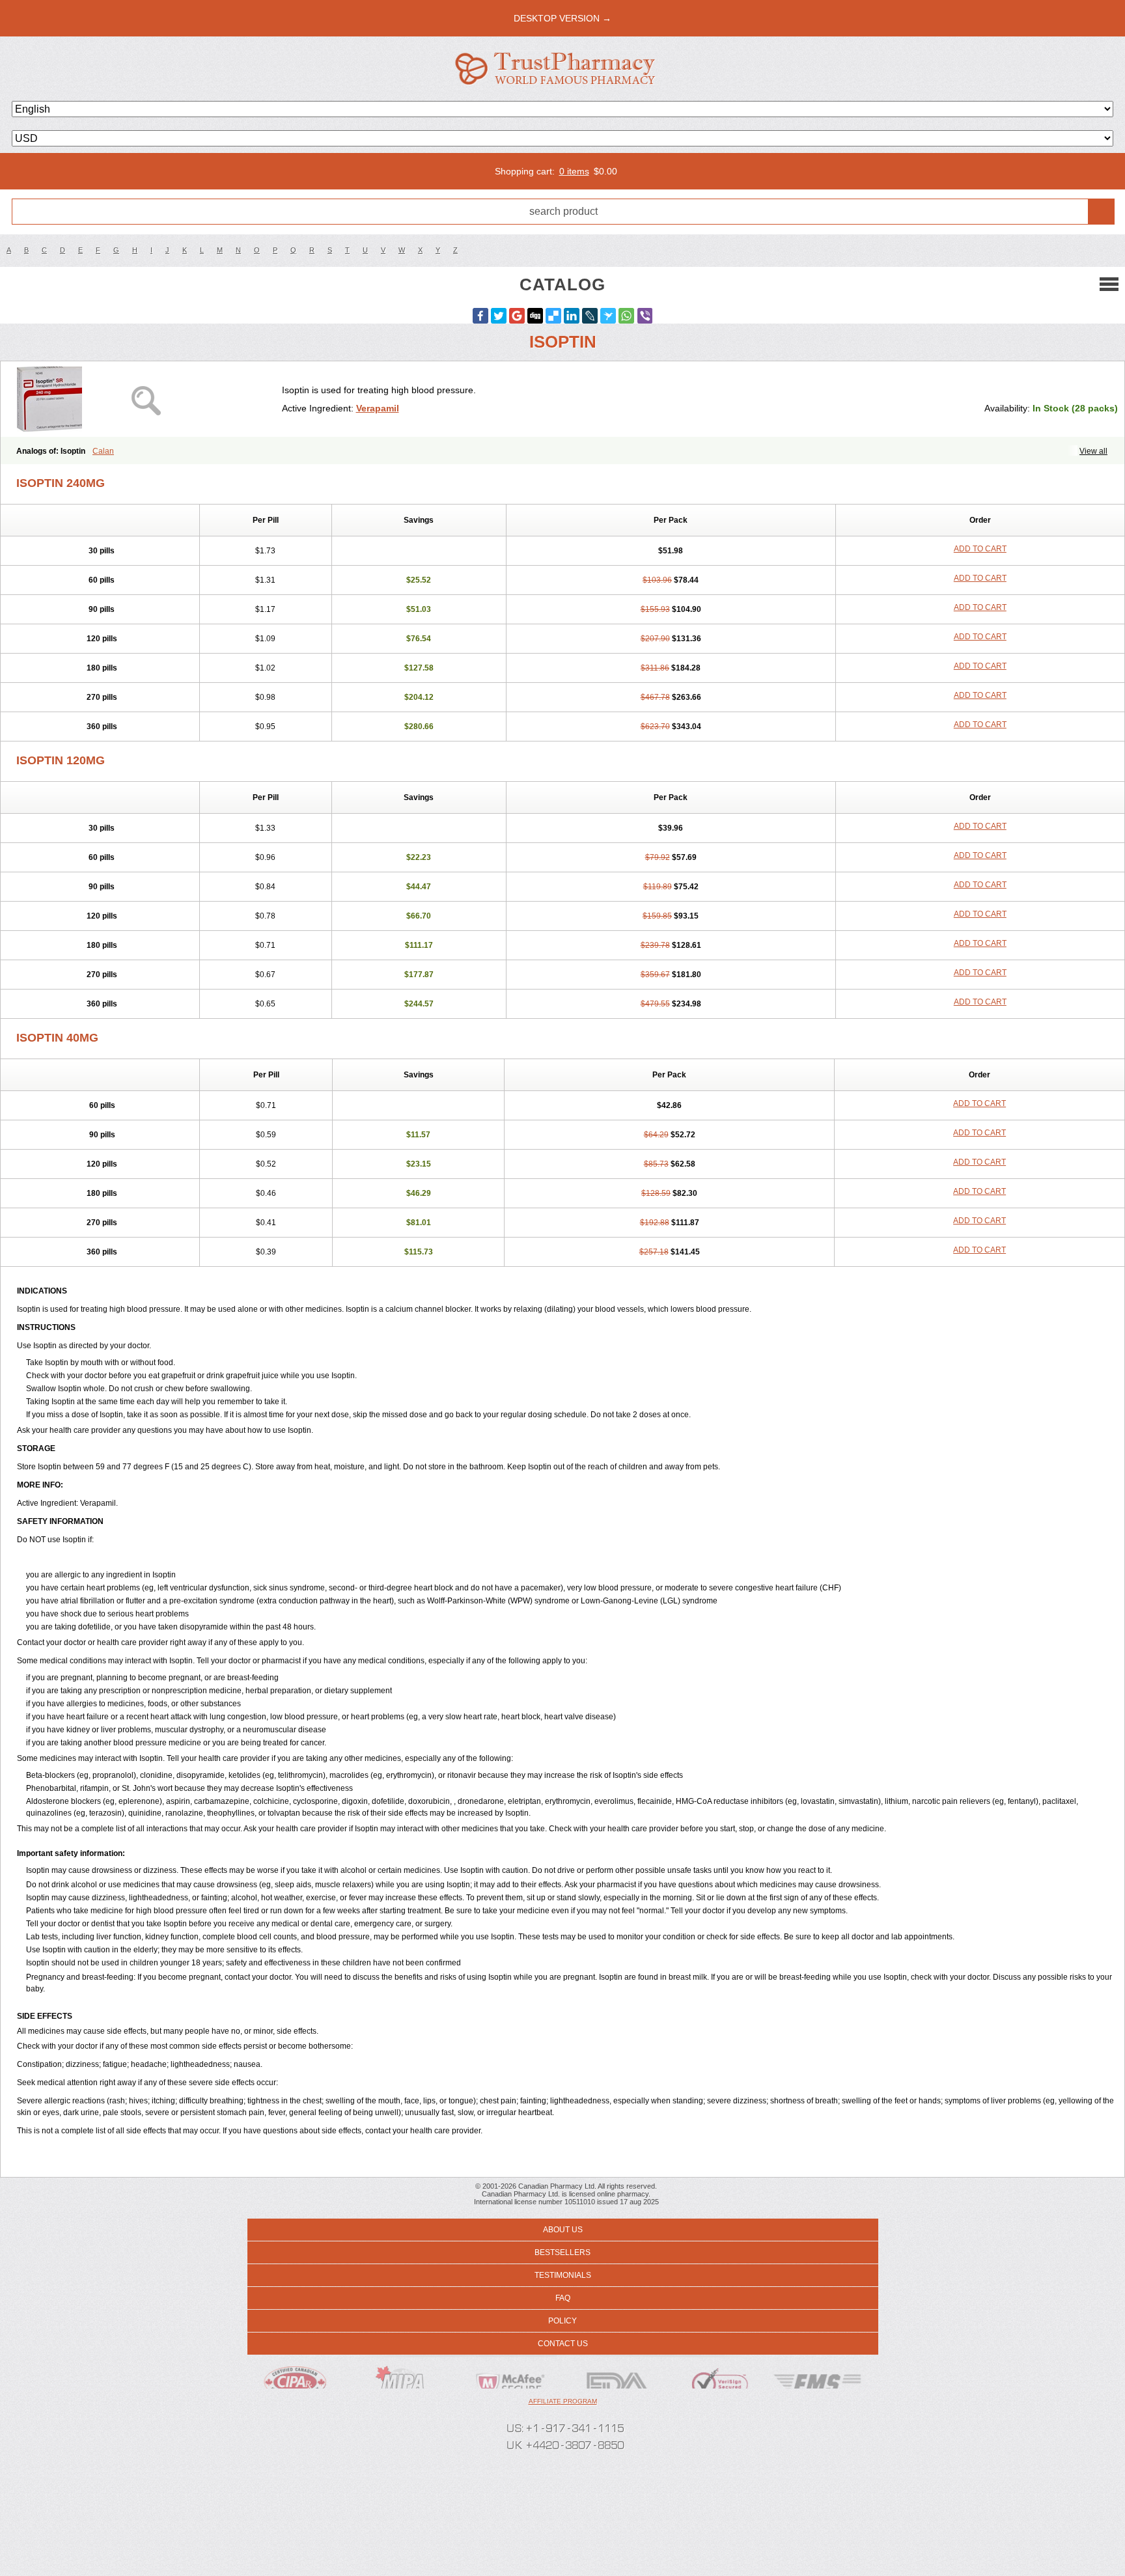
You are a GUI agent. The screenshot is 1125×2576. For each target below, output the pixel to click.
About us (563, 2230)
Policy (562, 2321)
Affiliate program (563, 2401)
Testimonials (563, 2275)
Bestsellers (562, 2252)
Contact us (563, 2344)
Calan (103, 451)
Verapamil (378, 408)
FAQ (563, 2298)
